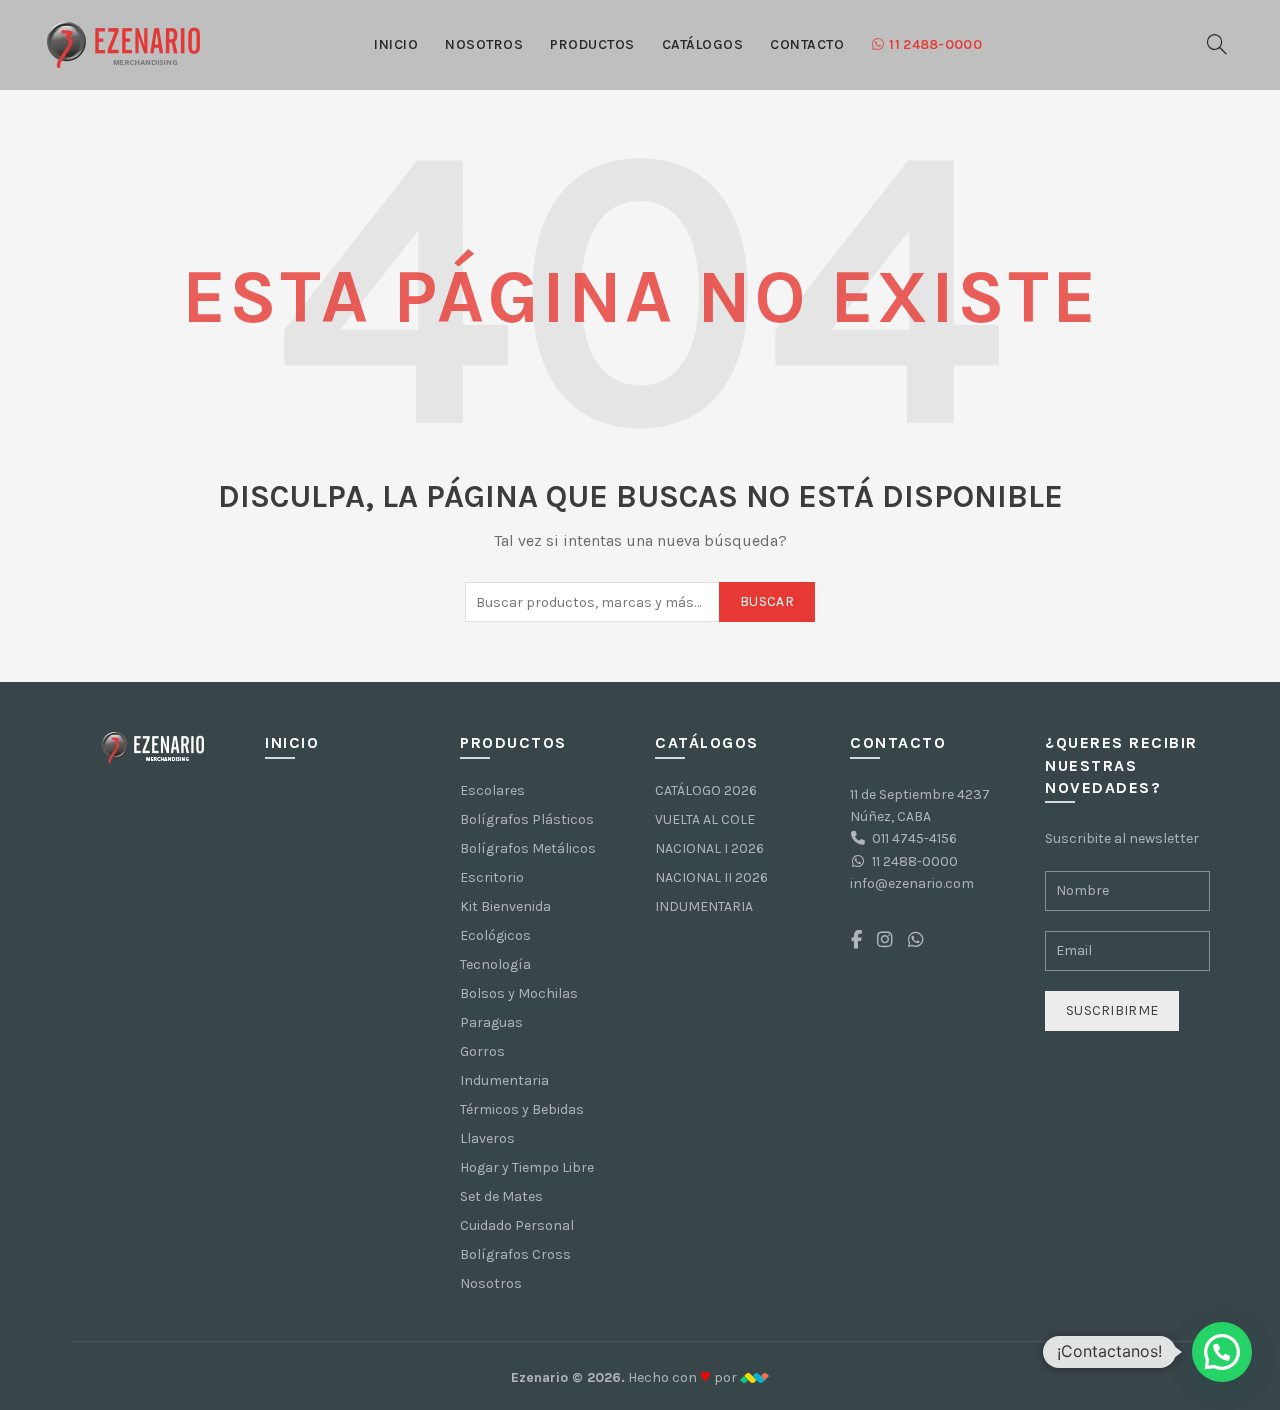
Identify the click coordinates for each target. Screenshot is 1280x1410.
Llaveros (487, 1138)
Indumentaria (504, 1080)
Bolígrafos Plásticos (527, 819)
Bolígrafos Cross (515, 1254)
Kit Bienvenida (505, 906)
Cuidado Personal (517, 1225)
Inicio (396, 44)
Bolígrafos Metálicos (528, 848)
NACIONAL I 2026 (709, 848)
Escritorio (492, 877)
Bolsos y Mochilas (519, 993)
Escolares (492, 790)
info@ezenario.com (912, 883)
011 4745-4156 (914, 838)
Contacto (807, 44)
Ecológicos (495, 935)
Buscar (767, 601)
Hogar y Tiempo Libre (527, 1167)
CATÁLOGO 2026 (706, 790)
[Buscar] (1217, 44)
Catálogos (703, 44)
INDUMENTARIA (704, 906)
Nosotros (484, 44)
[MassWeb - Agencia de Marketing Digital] (754, 1377)
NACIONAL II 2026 (711, 877)
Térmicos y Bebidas (522, 1109)
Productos (592, 44)
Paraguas (491, 1022)
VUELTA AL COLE (705, 819)
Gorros (482, 1051)
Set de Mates (501, 1196)
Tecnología (495, 964)
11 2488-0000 (935, 44)
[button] (1222, 1352)
